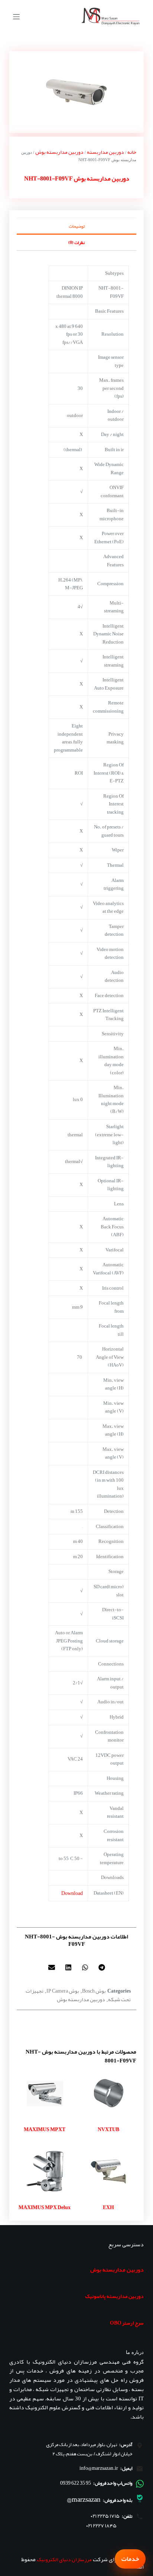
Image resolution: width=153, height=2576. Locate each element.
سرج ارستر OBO (127, 2323)
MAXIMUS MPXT (45, 2129)
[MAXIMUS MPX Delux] (45, 2171)
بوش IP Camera (63, 1991)
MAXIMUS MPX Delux (45, 2207)
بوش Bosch (94, 1991)
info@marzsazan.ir (99, 2468)
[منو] (16, 17)
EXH (108, 2207)
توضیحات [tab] (77, 226)
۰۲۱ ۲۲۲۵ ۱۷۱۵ (105, 2516)
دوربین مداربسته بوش (59, 152)
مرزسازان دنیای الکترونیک (64, 2559)
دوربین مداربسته (105, 152)
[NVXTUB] (108, 2093)
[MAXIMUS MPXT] (45, 2093)
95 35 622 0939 (76, 2483)
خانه (132, 152)
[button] (102, 1967)
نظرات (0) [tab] (76, 242)
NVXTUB (108, 2129)
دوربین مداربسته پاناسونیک (114, 2296)
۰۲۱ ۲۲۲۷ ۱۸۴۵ (101, 2526)
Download (72, 1893)
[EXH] (108, 2171)
